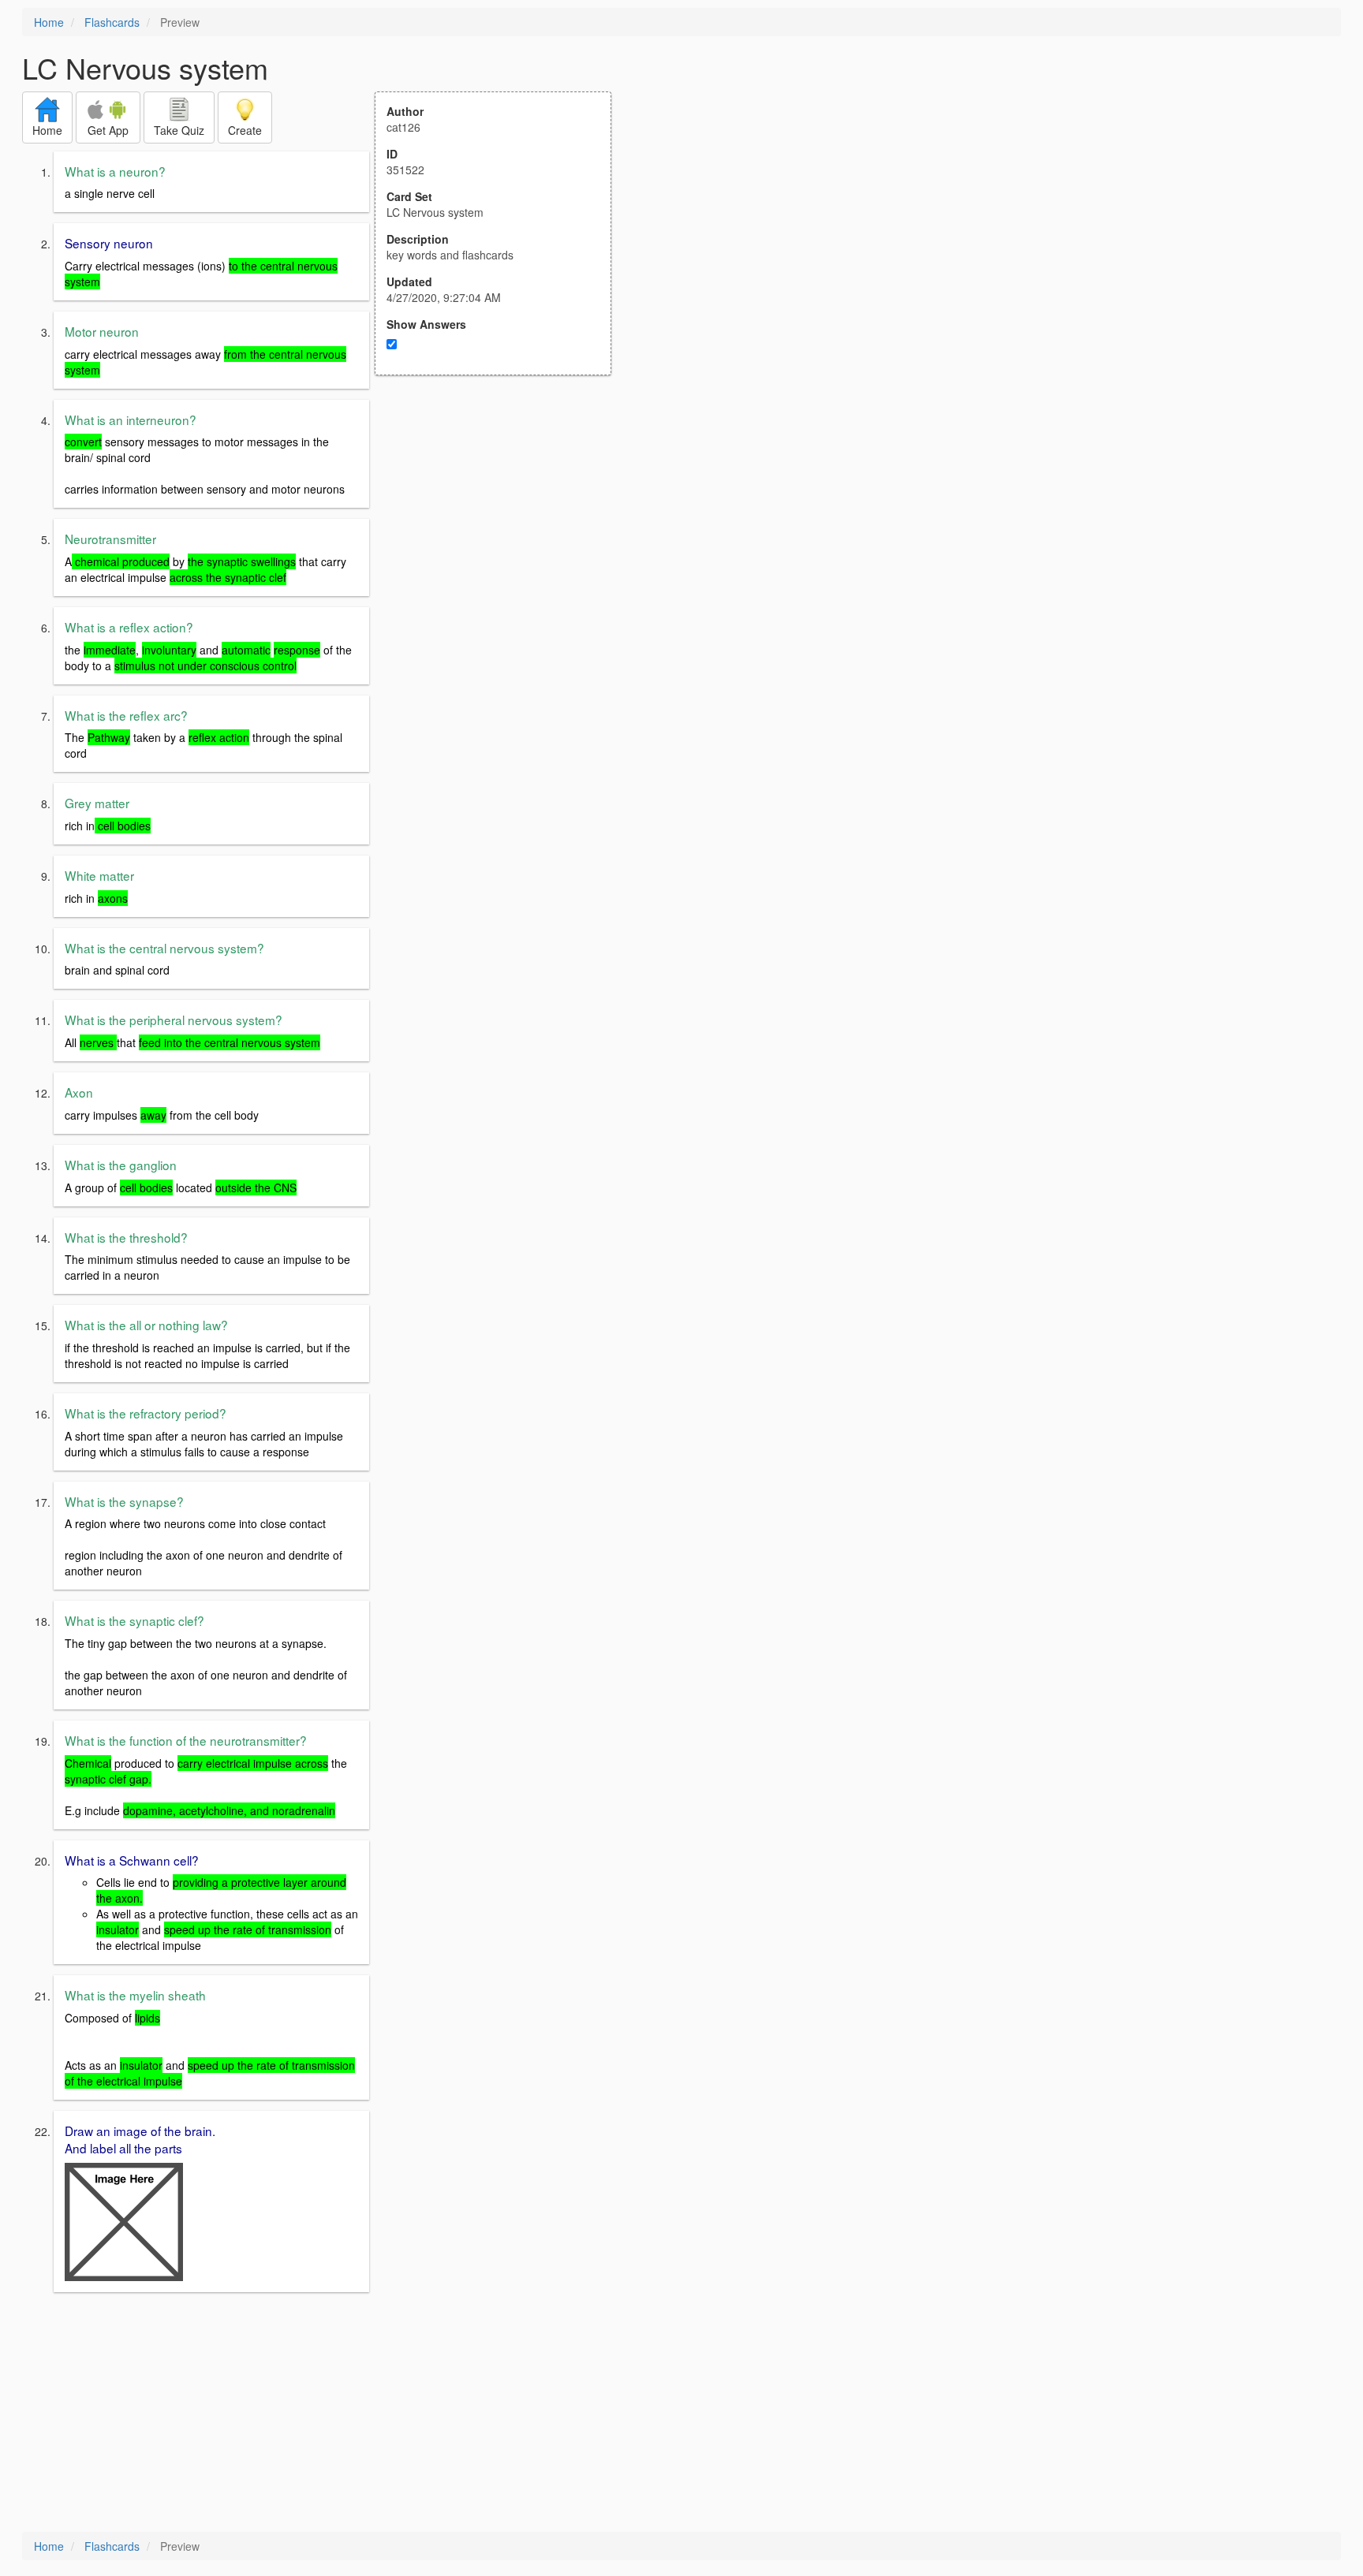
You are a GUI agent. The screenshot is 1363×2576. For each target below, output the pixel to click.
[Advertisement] (502, 530)
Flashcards (112, 22)
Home (49, 22)
